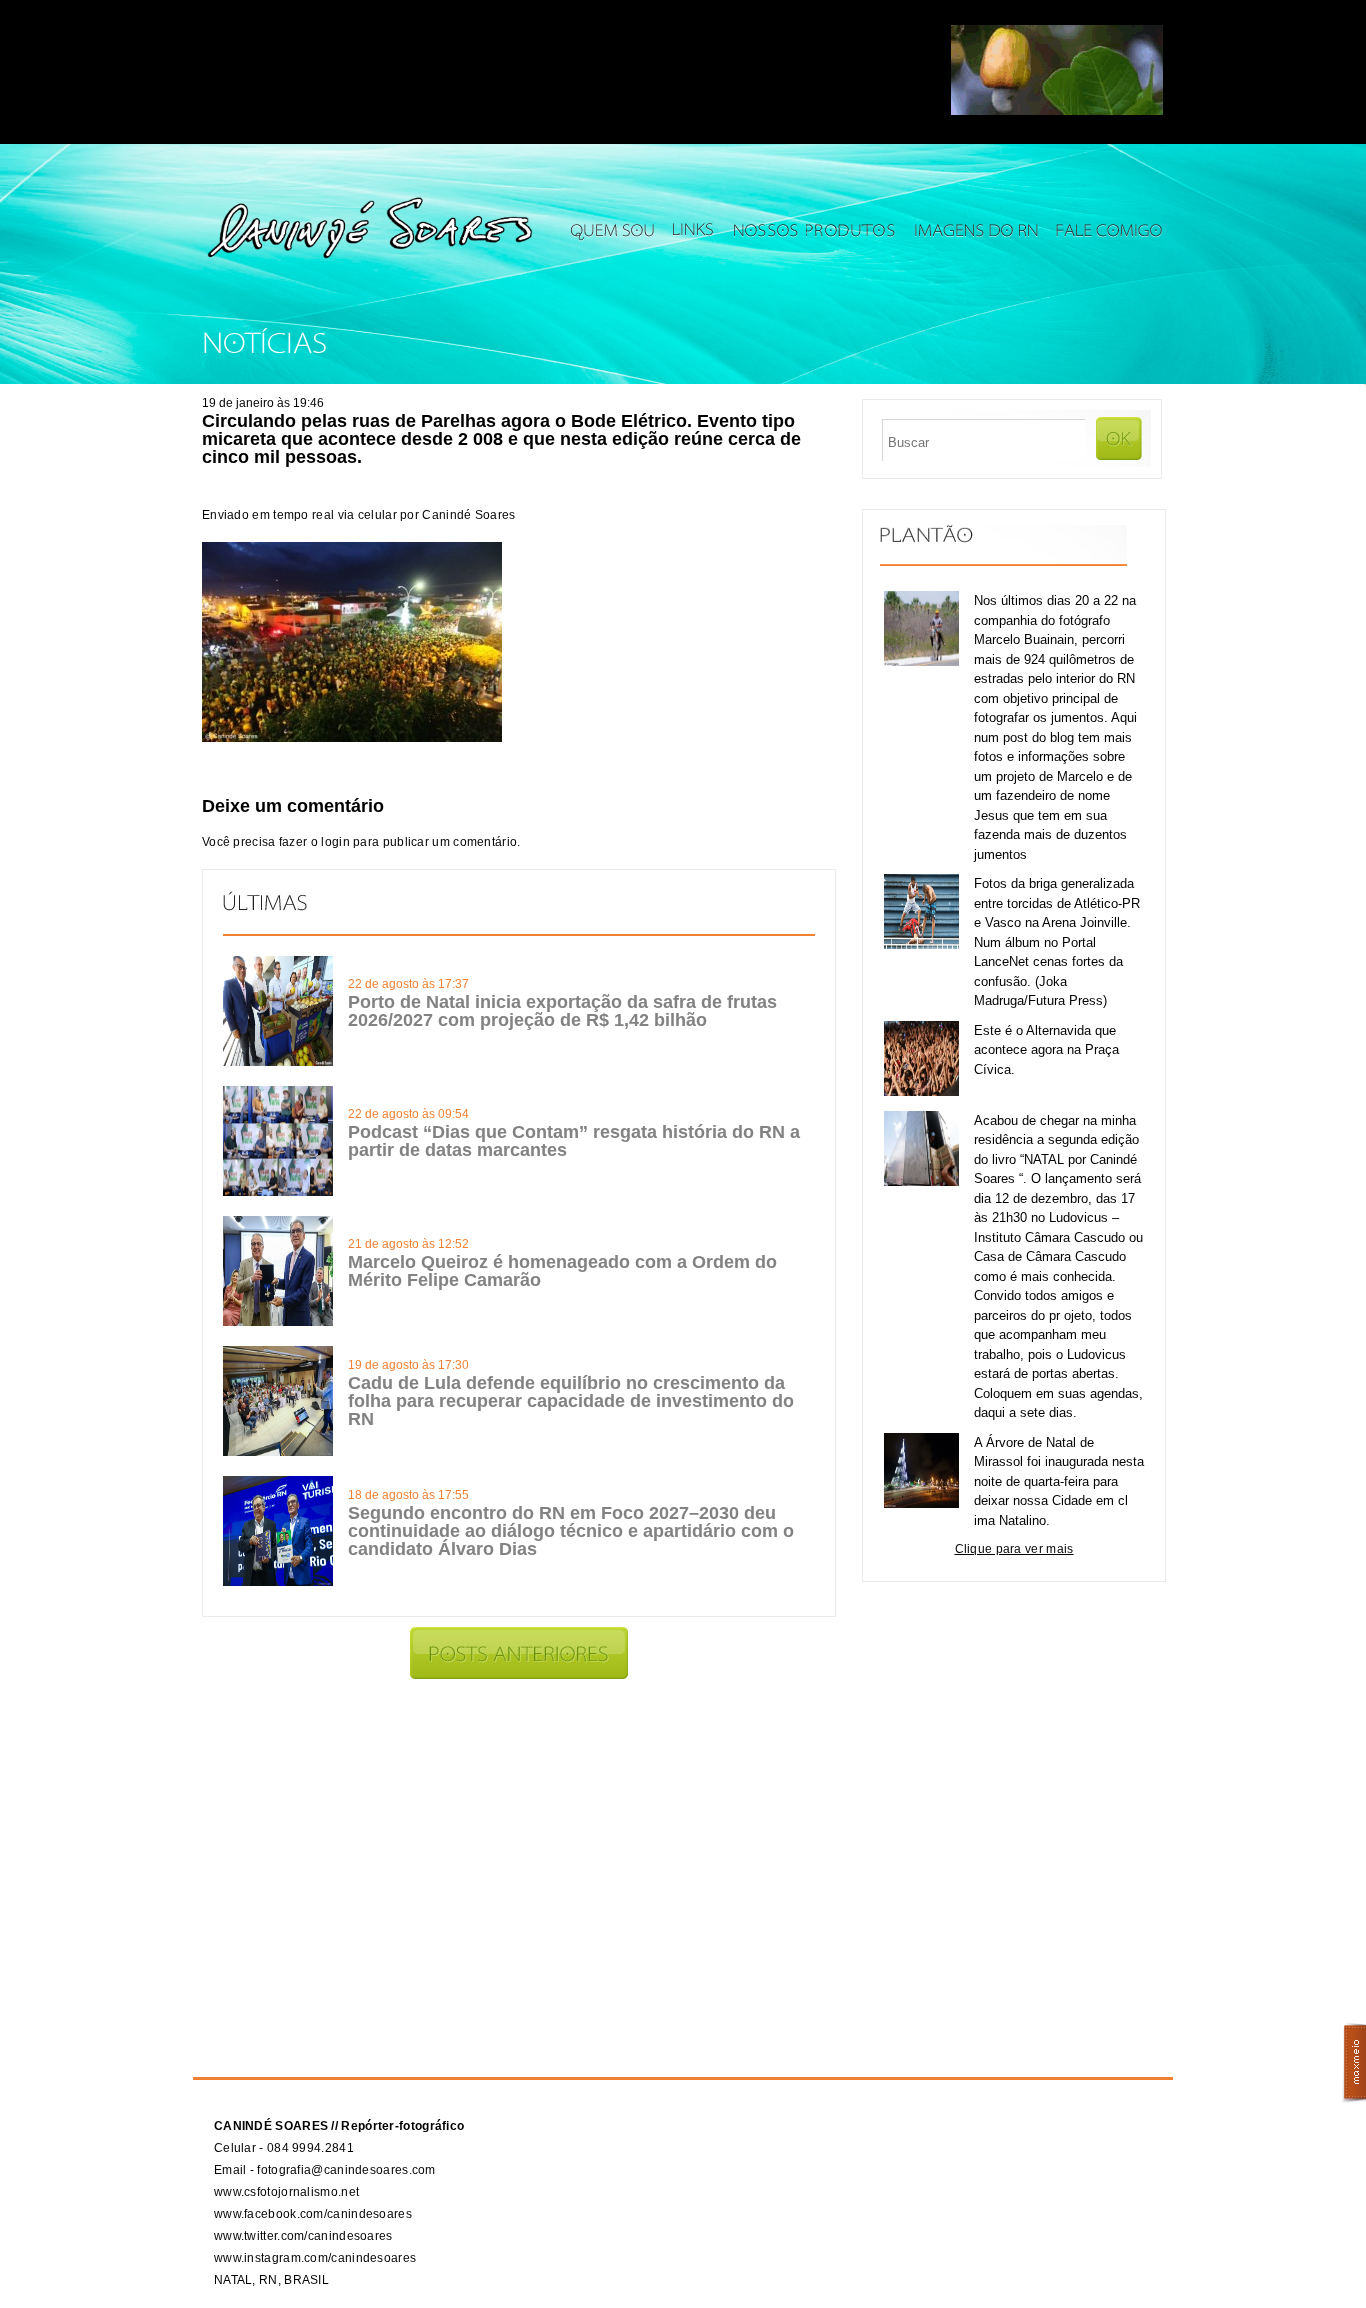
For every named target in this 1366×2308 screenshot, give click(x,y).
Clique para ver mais (1014, 1549)
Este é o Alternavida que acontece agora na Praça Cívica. (1046, 1050)
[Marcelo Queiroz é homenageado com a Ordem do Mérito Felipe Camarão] (278, 1322)
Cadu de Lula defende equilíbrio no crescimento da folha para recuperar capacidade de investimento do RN (571, 1401)
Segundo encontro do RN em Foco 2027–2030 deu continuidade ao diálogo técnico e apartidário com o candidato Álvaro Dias (571, 1531)
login (335, 842)
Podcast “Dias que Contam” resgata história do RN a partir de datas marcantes (574, 1141)
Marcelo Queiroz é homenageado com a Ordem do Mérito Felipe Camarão (562, 1271)
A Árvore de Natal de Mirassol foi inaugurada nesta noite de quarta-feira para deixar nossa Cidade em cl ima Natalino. (1059, 1481)
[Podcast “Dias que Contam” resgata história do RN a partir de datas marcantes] (278, 1192)
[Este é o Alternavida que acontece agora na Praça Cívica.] (921, 1092)
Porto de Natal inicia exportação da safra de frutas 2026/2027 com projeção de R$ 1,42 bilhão (562, 1011)
